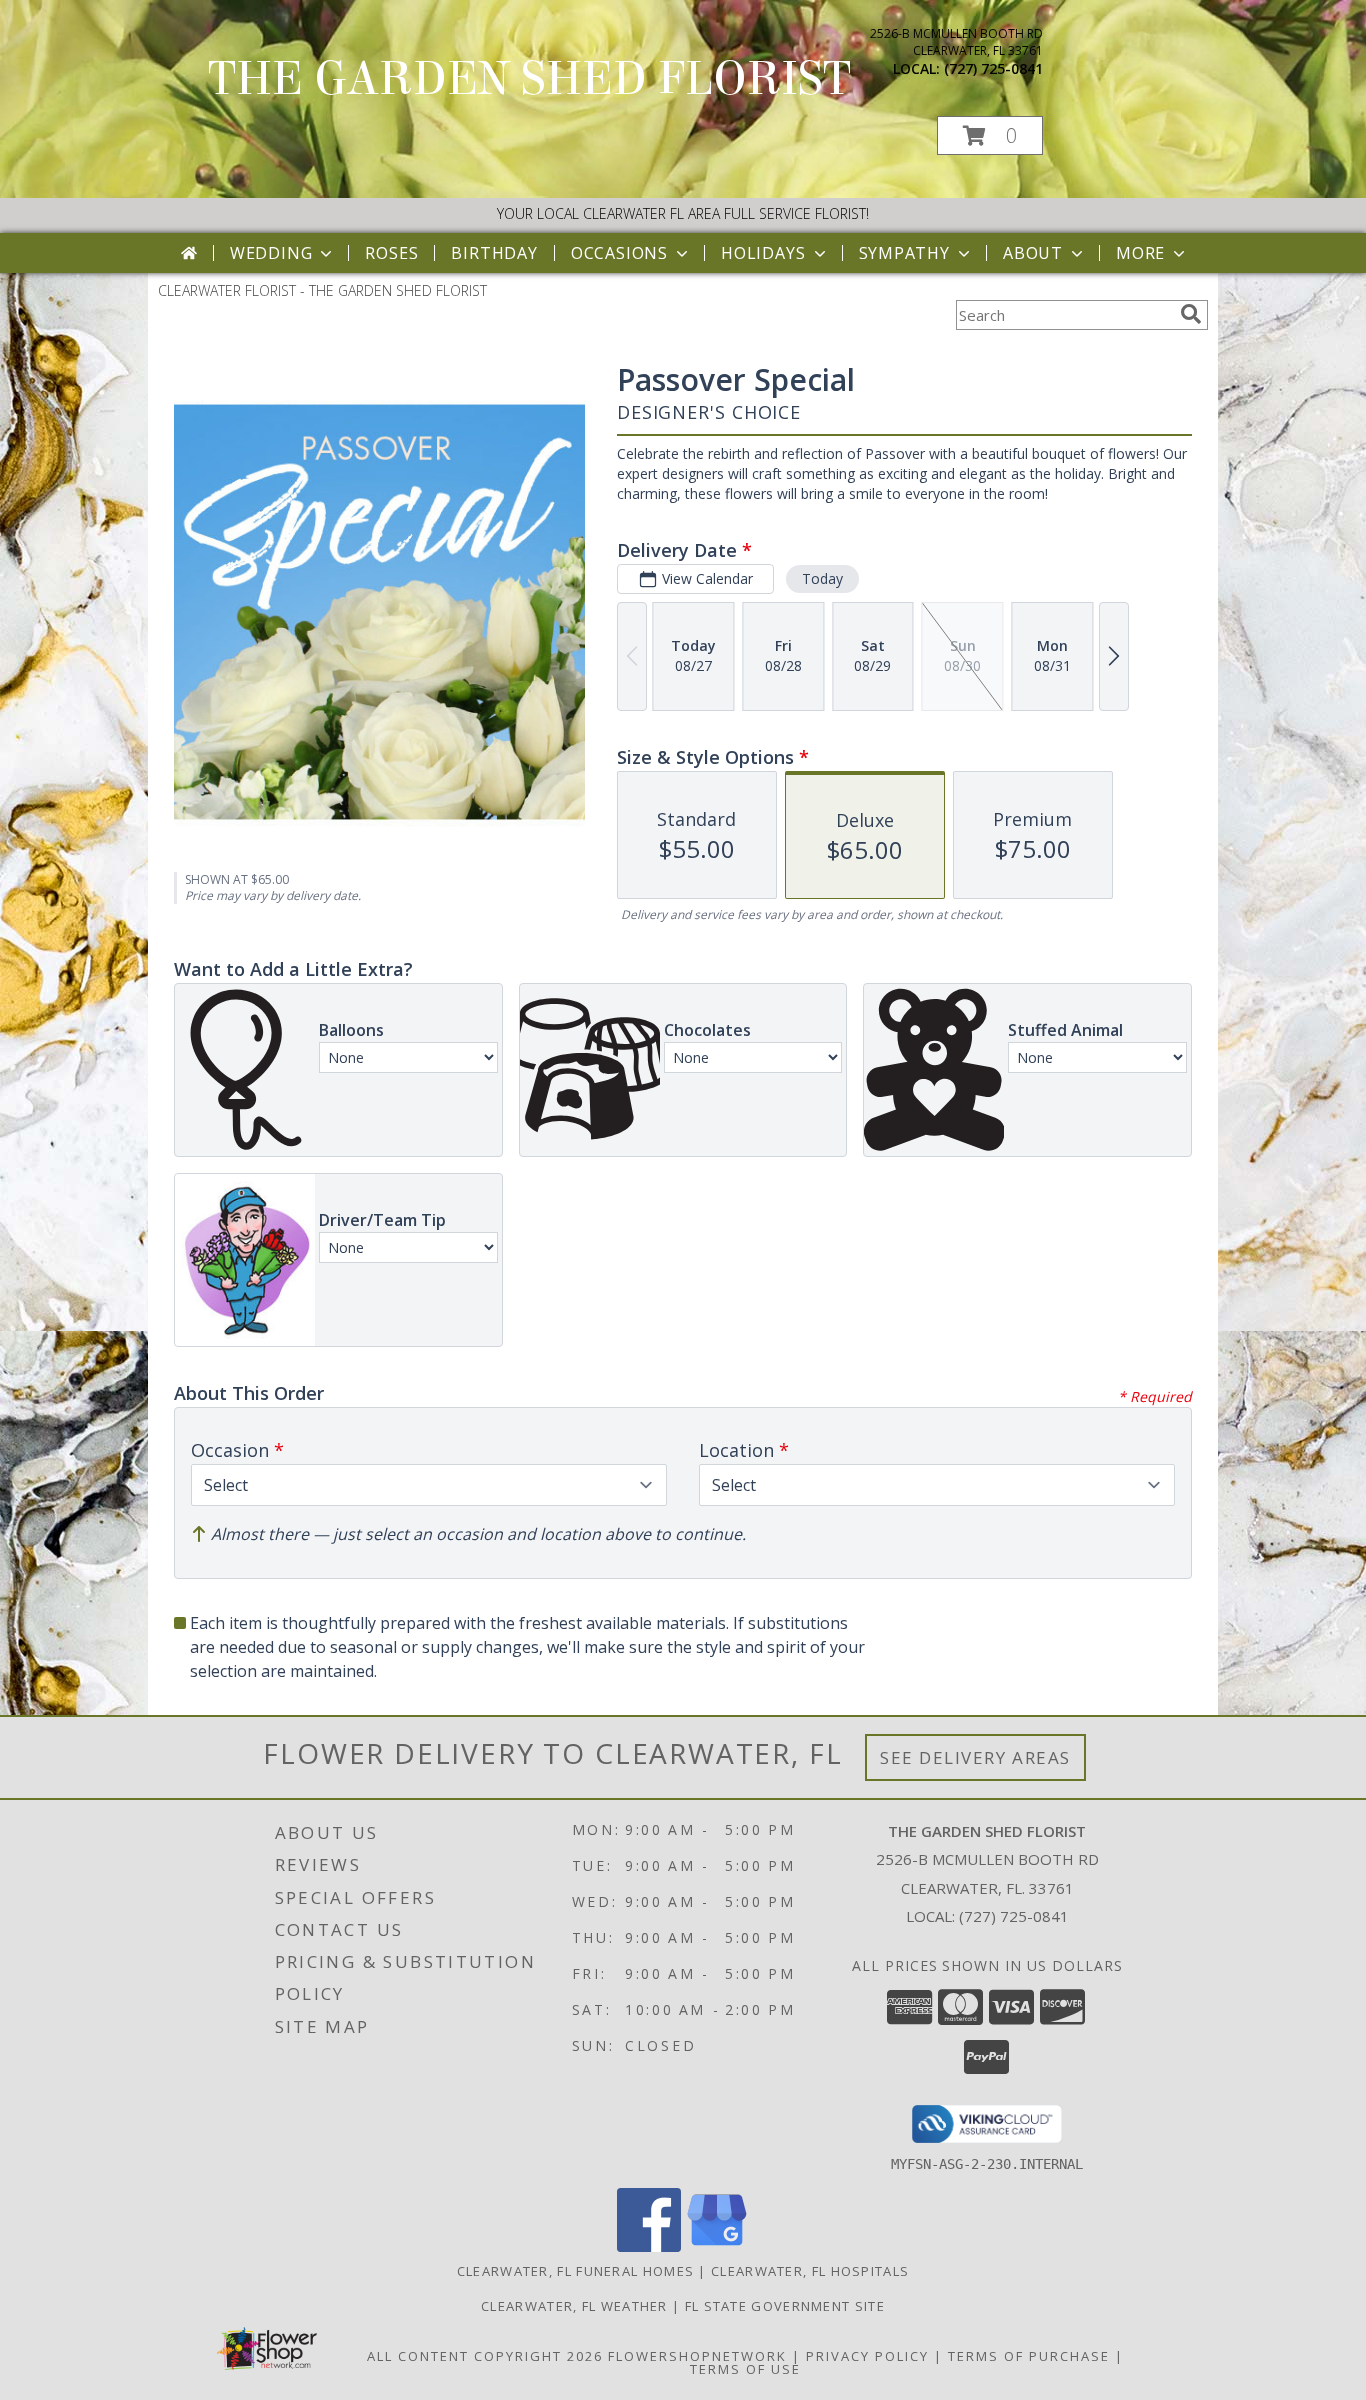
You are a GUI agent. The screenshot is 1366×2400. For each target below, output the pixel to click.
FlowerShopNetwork (697, 2356)
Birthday (494, 253)
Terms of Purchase (1029, 2356)
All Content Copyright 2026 (485, 2356)
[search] (1191, 314)
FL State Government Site (785, 2306)
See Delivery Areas (975, 1757)
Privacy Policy (867, 2356)
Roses (391, 253)
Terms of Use (745, 2369)
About (1033, 253)
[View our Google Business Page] (717, 2246)
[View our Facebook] (649, 2246)
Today (822, 578)
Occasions (619, 253)
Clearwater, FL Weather (574, 2306)
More (1140, 253)
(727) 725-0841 (993, 68)
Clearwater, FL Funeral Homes (575, 2271)
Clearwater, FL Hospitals (810, 2271)
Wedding (271, 253)
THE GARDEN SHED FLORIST (529, 79)
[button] (990, 135)
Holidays (763, 253)
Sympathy (904, 253)
